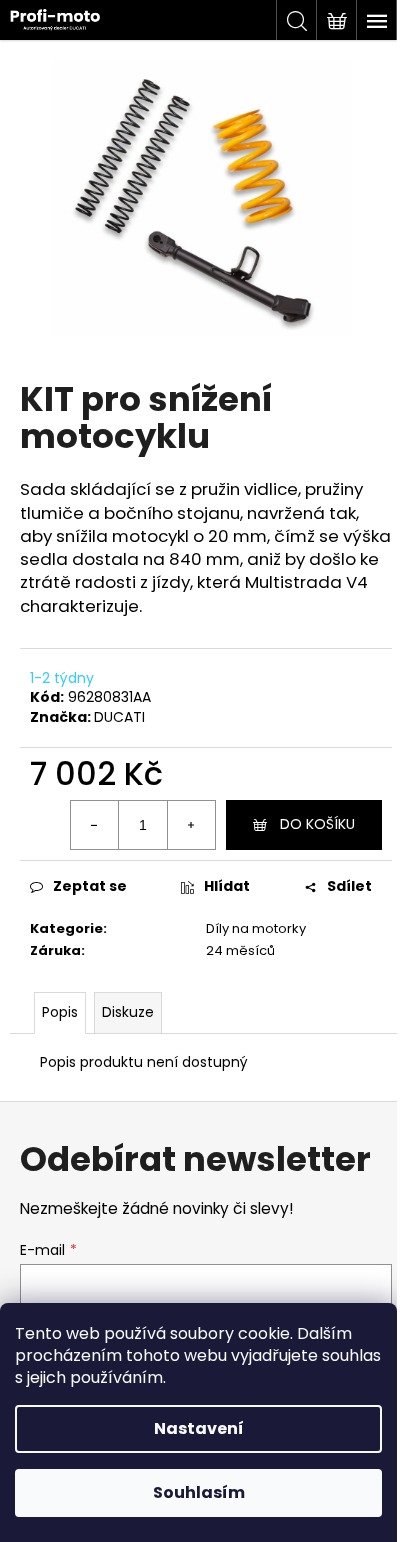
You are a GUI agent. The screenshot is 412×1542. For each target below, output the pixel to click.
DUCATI (119, 717)
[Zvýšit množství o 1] (191, 825)
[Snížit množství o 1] (95, 825)
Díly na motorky (256, 928)
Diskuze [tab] (128, 1012)
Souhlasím (199, 1492)
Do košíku (317, 824)
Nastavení (199, 1428)
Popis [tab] (60, 1012)
